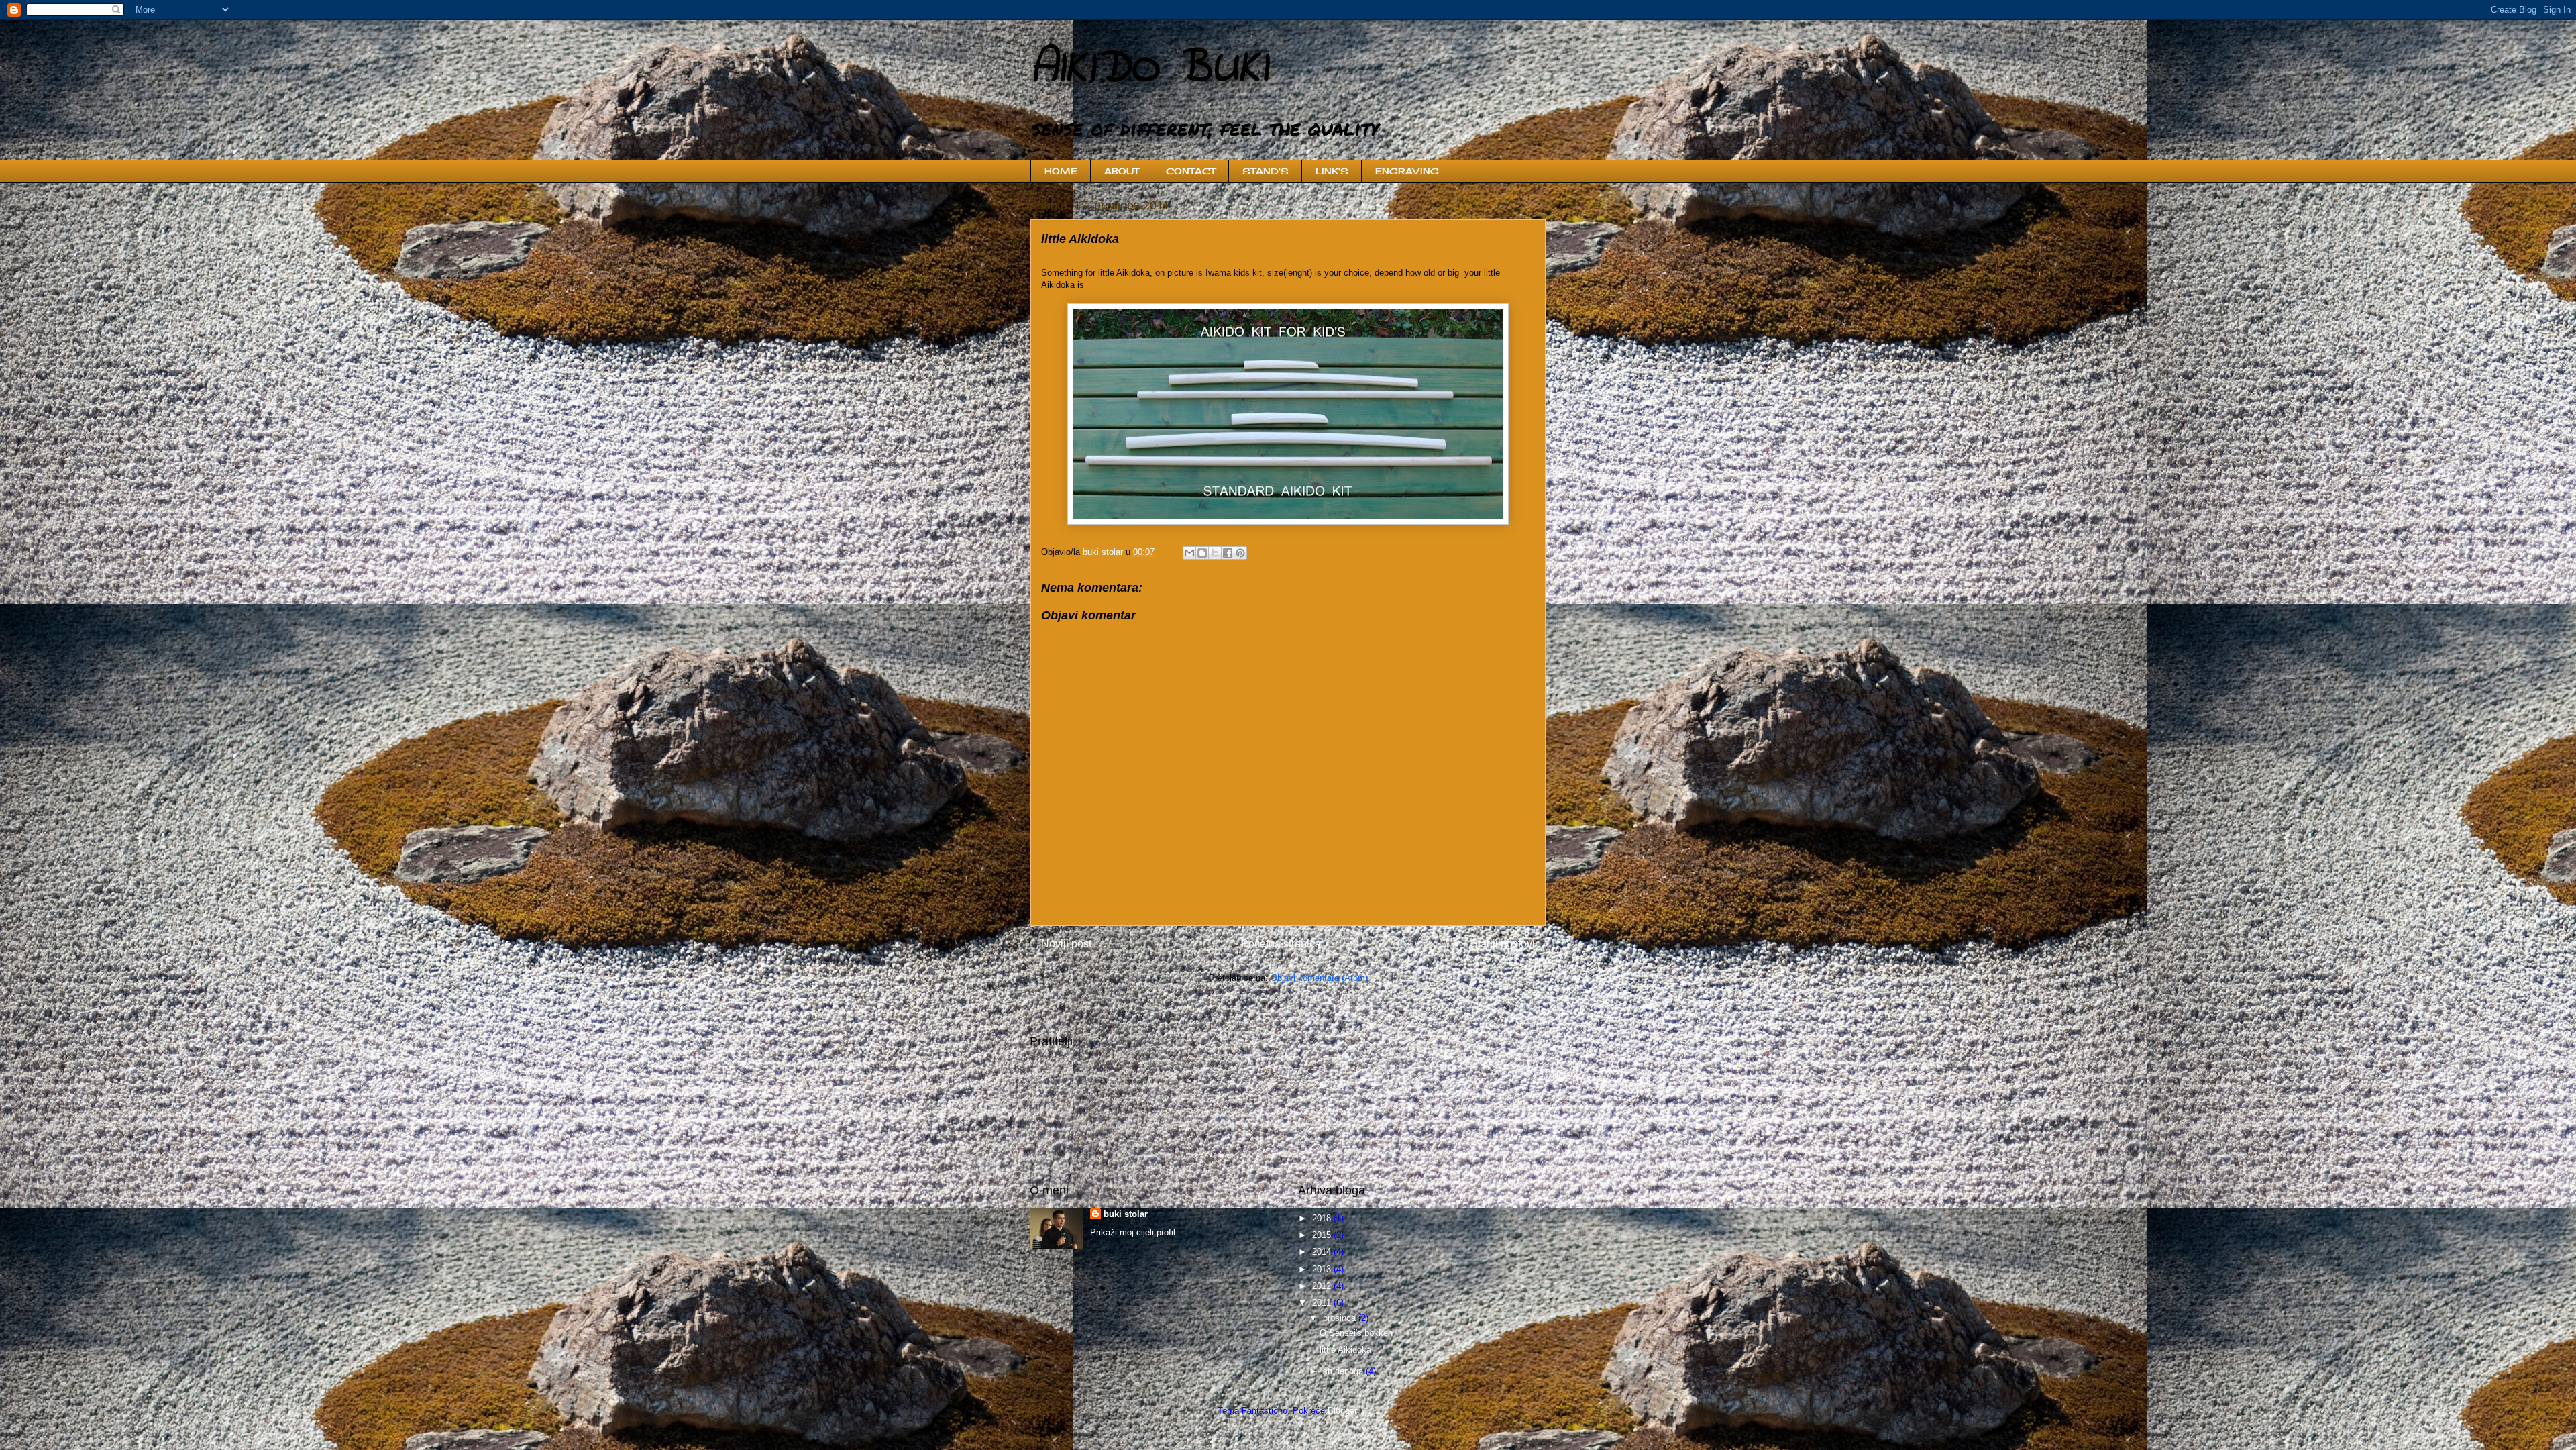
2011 (1323, 1303)
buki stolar (1126, 1214)
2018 (1323, 1218)
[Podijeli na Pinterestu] (1240, 553)
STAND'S (1266, 171)
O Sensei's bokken (1356, 1333)
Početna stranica (1281, 944)
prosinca (1341, 1318)
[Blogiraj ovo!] (1202, 553)
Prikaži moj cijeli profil (1133, 1232)
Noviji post (1066, 944)
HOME (1061, 171)
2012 (1323, 1286)
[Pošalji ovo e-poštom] (1189, 553)
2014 (1323, 1252)
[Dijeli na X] (1215, 553)
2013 (1323, 1269)
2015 (1323, 1235)
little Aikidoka (1345, 1350)
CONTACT (1191, 171)
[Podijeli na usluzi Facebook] (1228, 553)
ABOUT (1122, 171)
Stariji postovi (1503, 944)
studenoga (1344, 1371)
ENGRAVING (1407, 171)
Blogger (1342, 1411)
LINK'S (1332, 171)
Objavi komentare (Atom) (1319, 978)
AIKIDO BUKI (1149, 69)
